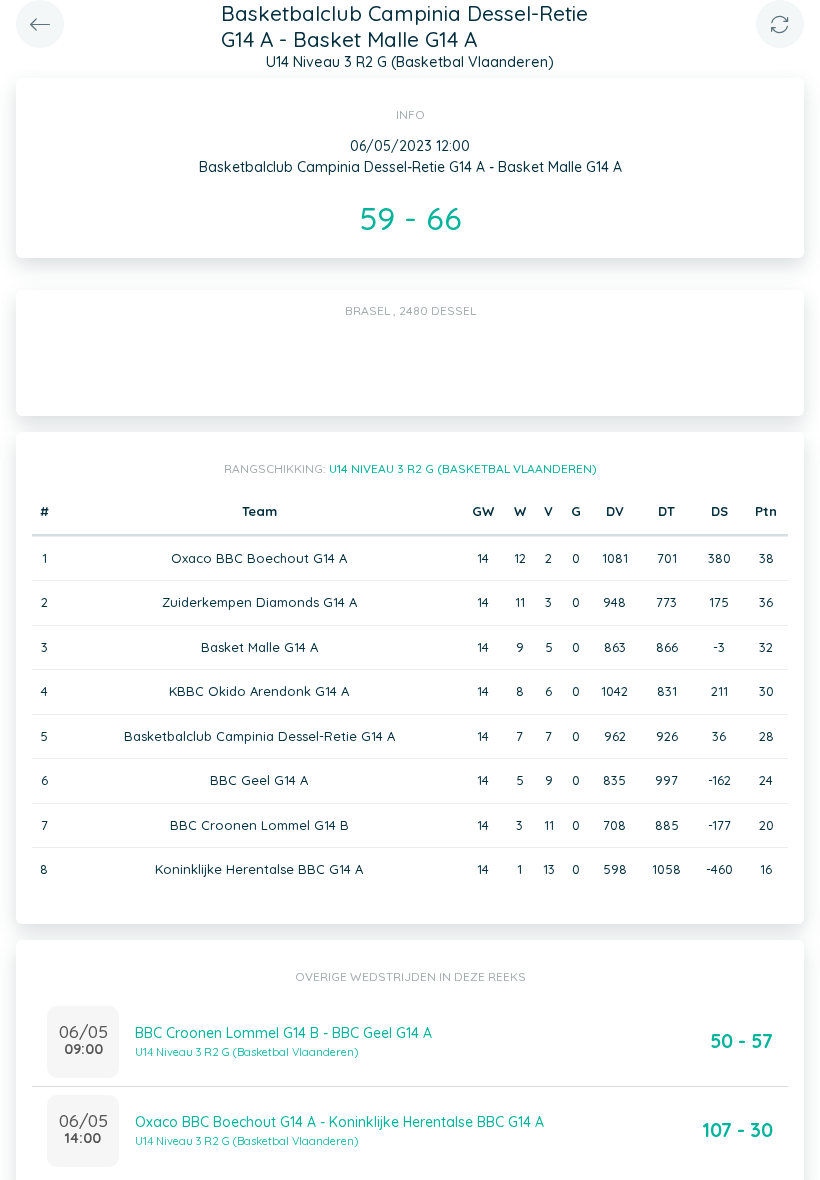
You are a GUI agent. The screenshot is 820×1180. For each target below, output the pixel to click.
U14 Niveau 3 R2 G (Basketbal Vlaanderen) (463, 468)
